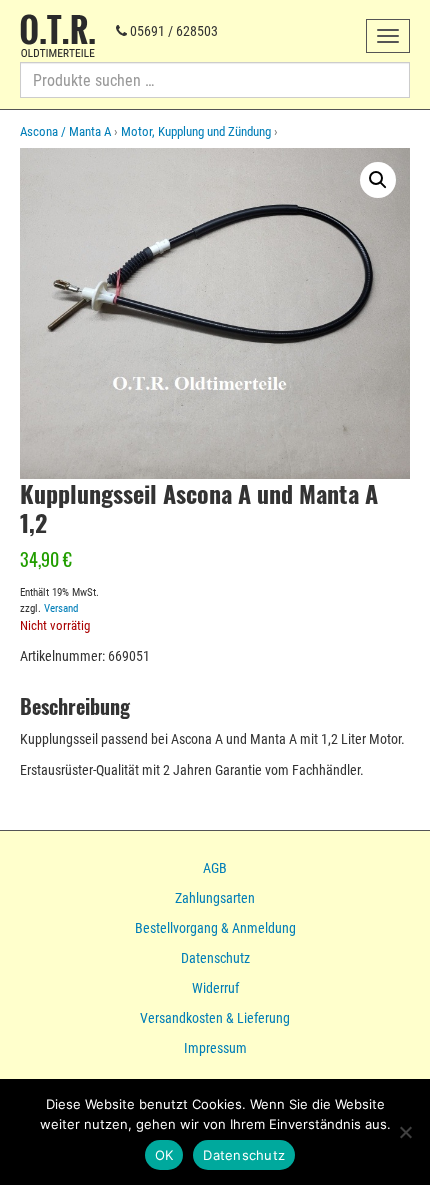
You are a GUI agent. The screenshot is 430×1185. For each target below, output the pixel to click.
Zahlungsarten (215, 898)
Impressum (215, 1048)
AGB (215, 868)
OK (164, 1155)
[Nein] (405, 1132)
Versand (61, 608)
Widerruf (215, 988)
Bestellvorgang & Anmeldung (215, 928)
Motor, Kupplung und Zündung (196, 131)
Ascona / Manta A (65, 131)
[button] (378, 180)
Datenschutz (215, 958)
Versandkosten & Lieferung (215, 1018)
